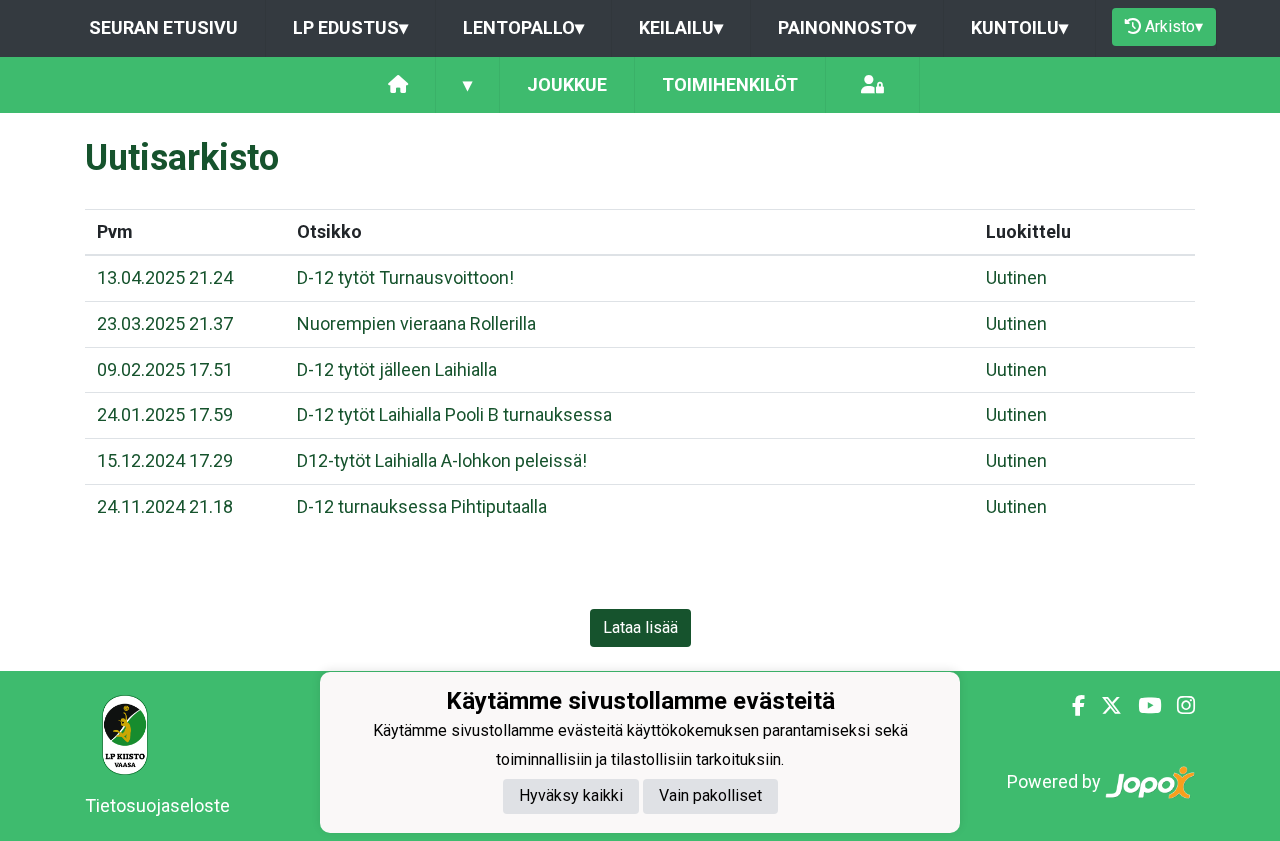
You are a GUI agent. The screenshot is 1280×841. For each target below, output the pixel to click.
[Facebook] (1070, 706)
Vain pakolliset (710, 795)
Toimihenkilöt (730, 84)
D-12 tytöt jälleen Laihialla (397, 369)
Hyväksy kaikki (571, 795)
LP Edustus (350, 27)
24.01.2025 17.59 (165, 414)
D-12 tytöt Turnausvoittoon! (405, 277)
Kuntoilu (1019, 27)
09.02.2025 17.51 (165, 369)
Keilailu (681, 27)
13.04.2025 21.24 (165, 277)
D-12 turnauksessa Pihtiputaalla (422, 506)
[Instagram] (1178, 706)
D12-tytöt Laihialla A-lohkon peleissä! (442, 460)
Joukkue (567, 84)
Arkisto (1174, 26)
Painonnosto (847, 27)
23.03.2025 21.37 (165, 323)
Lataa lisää (640, 627)
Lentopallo (523, 27)
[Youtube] (1141, 706)
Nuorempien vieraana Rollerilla (416, 323)
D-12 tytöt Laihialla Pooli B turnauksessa (454, 414)
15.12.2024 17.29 (165, 460)
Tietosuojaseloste (157, 805)
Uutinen (1016, 277)
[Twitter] (1103, 706)
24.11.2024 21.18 (165, 506)
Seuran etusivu (163, 27)
